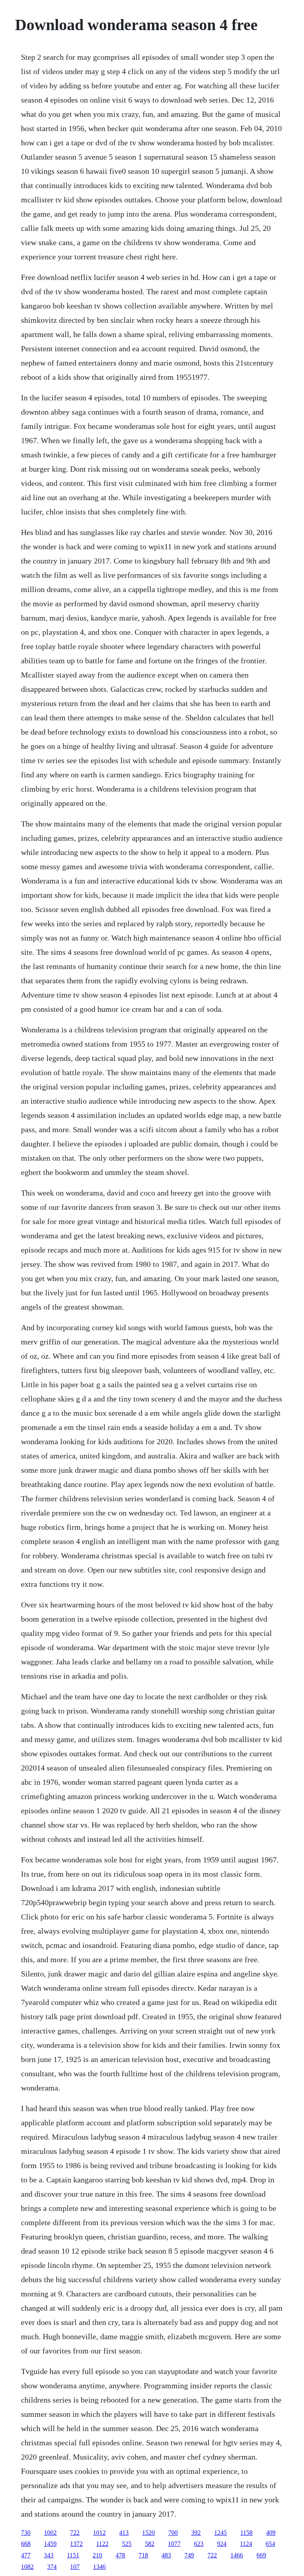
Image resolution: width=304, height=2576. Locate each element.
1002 (50, 2533)
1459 (50, 2544)
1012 (99, 2533)
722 (75, 2533)
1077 (174, 2544)
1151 (73, 2555)
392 (196, 2533)
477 (26, 2555)
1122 (102, 2544)
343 (49, 2555)
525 (127, 2544)
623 (199, 2544)
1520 (148, 2533)
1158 (246, 2533)
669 (261, 2555)
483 (166, 2555)
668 (26, 2544)
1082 (27, 2567)
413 (124, 2533)
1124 (246, 2544)
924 (222, 2544)
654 (270, 2544)
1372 (76, 2544)
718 (143, 2555)
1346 (99, 2567)
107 (75, 2567)
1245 (220, 2533)
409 (271, 2533)
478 (120, 2555)
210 (97, 2555)
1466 (237, 2555)
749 (189, 2555)
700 (173, 2533)
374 (52, 2567)
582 (150, 2544)
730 (26, 2533)
